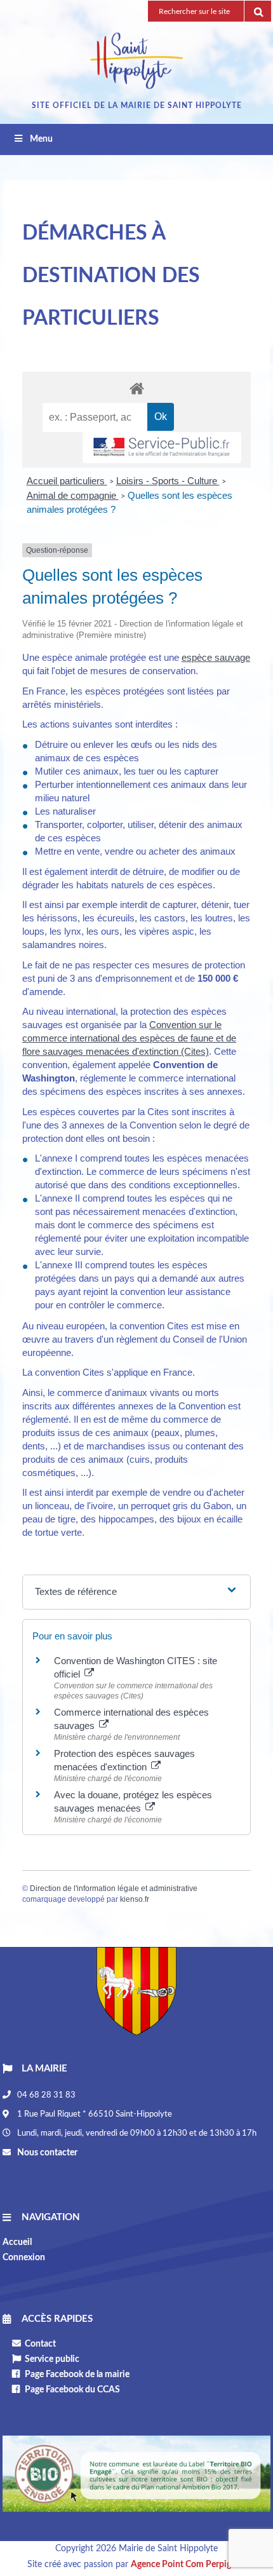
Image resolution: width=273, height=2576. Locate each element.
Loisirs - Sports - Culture (168, 481)
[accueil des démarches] (136, 388)
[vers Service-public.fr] (162, 448)
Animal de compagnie (73, 495)
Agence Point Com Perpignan (188, 2565)
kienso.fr (135, 1899)
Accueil (17, 2242)
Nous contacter (46, 2153)
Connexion (24, 2258)
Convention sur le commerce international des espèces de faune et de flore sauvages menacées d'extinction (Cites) (129, 1038)
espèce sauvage (216, 657)
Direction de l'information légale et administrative (114, 1888)
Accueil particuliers (67, 481)
